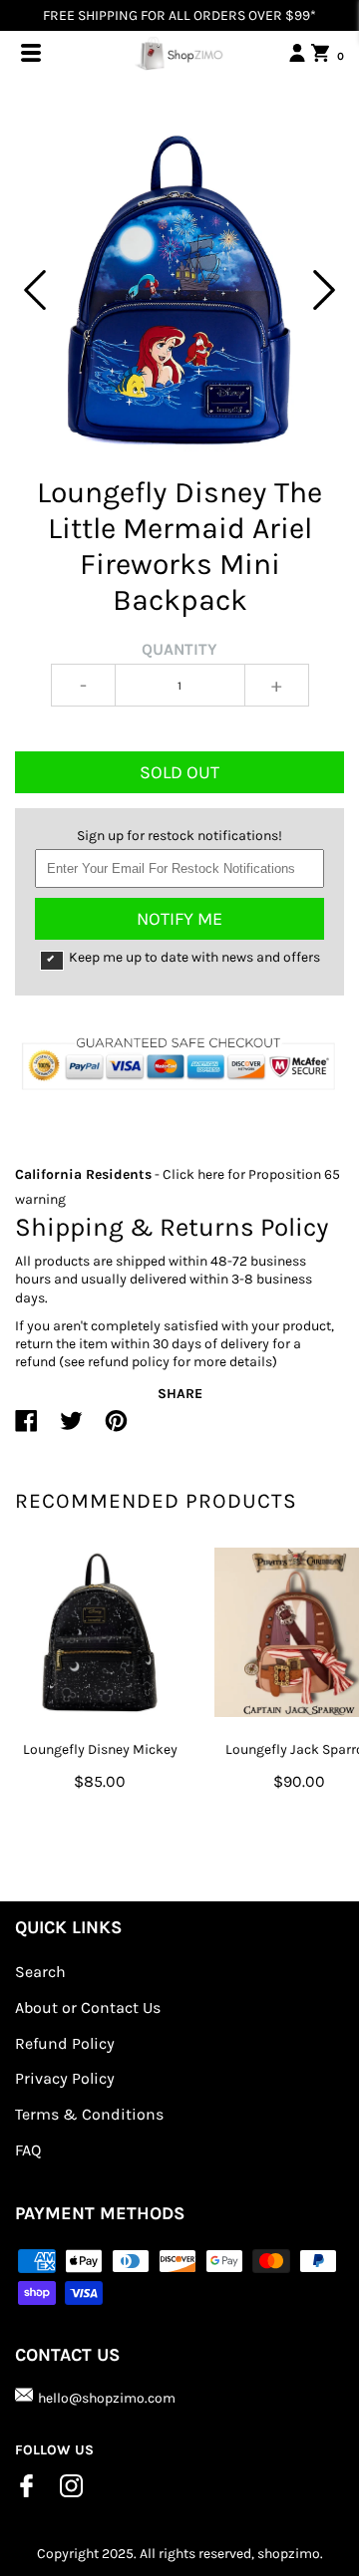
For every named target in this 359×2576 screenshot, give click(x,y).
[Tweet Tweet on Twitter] (71, 1429)
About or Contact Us (88, 2007)
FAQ (28, 2150)
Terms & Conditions (89, 2114)
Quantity (179, 649)
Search (40, 1972)
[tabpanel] (179, 290)
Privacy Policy (65, 2078)
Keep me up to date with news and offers (194, 957)
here (211, 1174)
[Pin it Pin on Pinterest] (116, 1429)
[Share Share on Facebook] (26, 1429)
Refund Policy (65, 2043)
